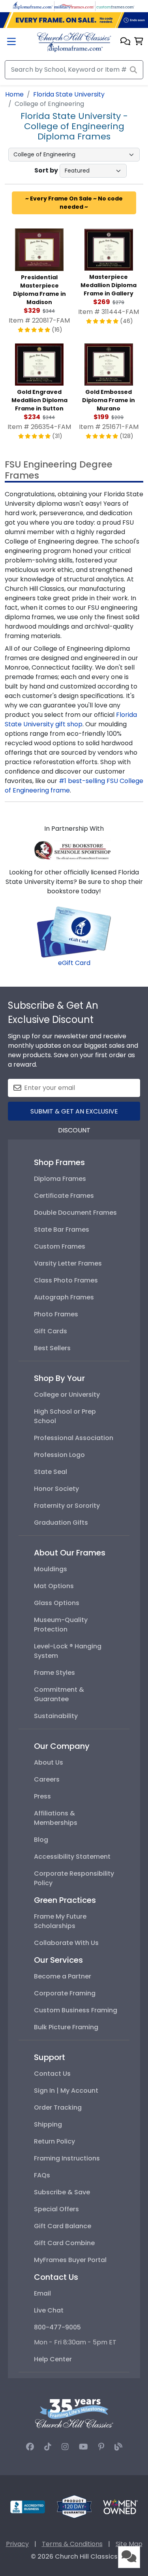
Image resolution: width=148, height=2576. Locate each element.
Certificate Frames (64, 1196)
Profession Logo (59, 1455)
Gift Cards (51, 1331)
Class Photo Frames (66, 1280)
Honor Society (56, 1489)
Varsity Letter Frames (68, 1263)
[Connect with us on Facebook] (30, 2447)
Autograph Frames (64, 1297)
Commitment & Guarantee (59, 1694)
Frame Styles (54, 1673)
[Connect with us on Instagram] (65, 2447)
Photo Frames (56, 1314)
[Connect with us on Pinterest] (101, 2447)
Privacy (17, 2544)
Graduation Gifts (61, 1523)
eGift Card (74, 963)
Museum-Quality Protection (61, 1625)
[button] (125, 42)
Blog (41, 1840)
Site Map (129, 2544)
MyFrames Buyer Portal (70, 2260)
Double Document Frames (75, 1213)
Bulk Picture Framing (66, 2027)
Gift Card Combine (64, 2243)
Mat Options (54, 1586)
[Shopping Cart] (139, 42)
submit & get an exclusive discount (74, 1114)
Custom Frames (60, 1246)
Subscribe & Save (62, 2192)
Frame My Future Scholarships (60, 1921)
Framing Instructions (67, 2158)
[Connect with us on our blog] (118, 2447)
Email (42, 2293)
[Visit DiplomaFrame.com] (33, 6)
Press (42, 1796)
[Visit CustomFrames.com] (115, 6)
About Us (49, 1762)
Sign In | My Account (66, 2091)
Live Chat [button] (49, 2310)
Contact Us (52, 2074)
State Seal (51, 1472)
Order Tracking (58, 2107)
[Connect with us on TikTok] (48, 2447)
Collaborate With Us (66, 1943)
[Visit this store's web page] (74, 849)
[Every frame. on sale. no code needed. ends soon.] (74, 20)
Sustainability (56, 1716)
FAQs (42, 2175)
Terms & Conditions (72, 2544)
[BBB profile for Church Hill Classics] (28, 2506)
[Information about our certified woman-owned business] (120, 2506)
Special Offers (56, 2209)
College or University (67, 1395)
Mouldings (51, 1569)
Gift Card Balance (63, 2226)
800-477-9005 (57, 2327)
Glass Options (57, 1603)
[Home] (74, 42)
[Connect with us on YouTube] (83, 2447)
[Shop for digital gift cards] (74, 932)
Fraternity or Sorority (67, 1506)
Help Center (53, 2359)
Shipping (48, 2124)
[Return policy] (74, 2506)
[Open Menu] (11, 42)
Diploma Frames (60, 1179)
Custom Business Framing (76, 2010)
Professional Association (74, 1438)
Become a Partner (63, 1976)
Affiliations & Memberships (56, 1818)
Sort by (46, 170)
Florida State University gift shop (71, 719)
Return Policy (54, 2141)
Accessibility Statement (72, 1857)
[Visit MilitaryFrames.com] (74, 6)
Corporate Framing (65, 1993)
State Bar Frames (62, 1230)
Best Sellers (52, 1348)
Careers (47, 1779)
